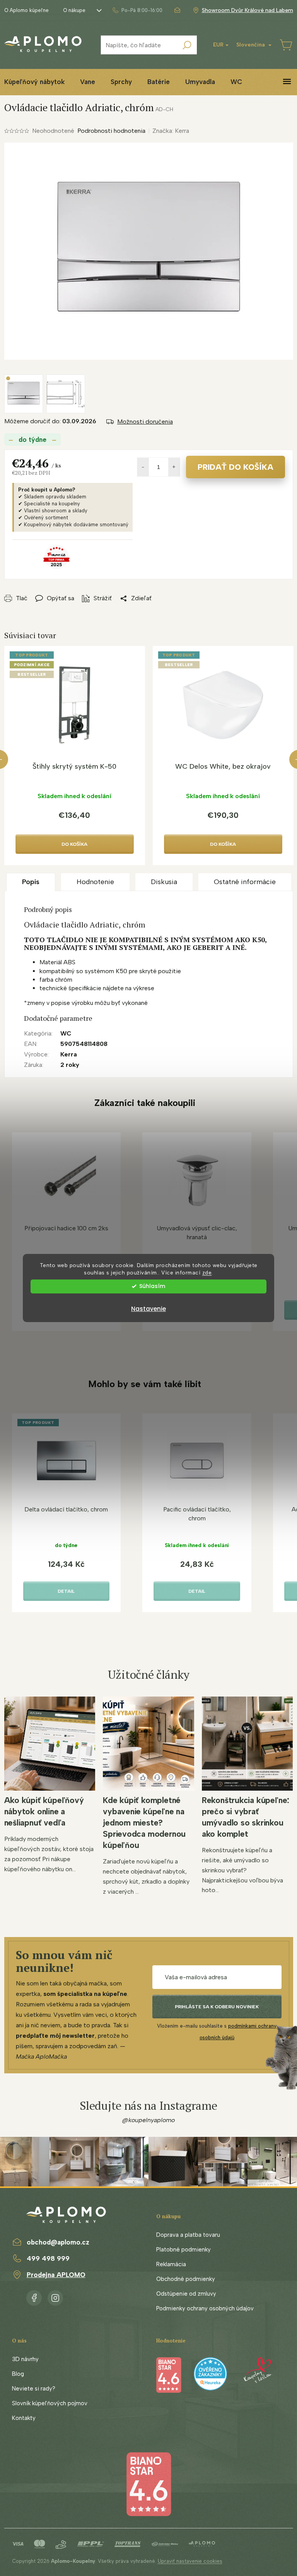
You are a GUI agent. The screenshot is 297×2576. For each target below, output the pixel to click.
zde (207, 1273)
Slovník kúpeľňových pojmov (50, 2403)
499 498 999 (48, 2258)
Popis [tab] (31, 882)
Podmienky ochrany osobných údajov (205, 2308)
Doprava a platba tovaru (188, 2235)
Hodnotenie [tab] (95, 882)
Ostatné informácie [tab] (245, 882)
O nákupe (74, 10)
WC (66, 1033)
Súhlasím (152, 1286)
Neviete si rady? (34, 2389)
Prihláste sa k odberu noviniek (217, 2007)
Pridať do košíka (236, 467)
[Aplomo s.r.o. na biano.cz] (148, 2484)
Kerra (69, 1054)
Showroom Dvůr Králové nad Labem (247, 10)
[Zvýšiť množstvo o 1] (174, 467)
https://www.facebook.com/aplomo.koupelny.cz (34, 2296)
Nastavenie (148, 1309)
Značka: (171, 131)
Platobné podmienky (183, 2250)
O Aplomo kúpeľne (26, 10)
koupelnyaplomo (55, 2296)
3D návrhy (25, 2359)
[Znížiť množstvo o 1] (143, 467)
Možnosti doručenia (145, 422)
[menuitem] (88, 82)
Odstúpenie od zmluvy (186, 2294)
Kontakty (24, 2418)
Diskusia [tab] (164, 882)
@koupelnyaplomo (148, 2120)
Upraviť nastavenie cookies (190, 2561)
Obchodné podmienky (186, 2279)
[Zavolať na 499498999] (137, 10)
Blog (18, 2374)
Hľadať (187, 45)
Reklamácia (171, 2264)
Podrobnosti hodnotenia (111, 131)
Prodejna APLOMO (56, 2275)
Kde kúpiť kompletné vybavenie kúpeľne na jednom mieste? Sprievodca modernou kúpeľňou (144, 1823)
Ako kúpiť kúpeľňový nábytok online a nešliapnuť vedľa (44, 1811)
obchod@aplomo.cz (58, 2242)
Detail (66, 1591)
